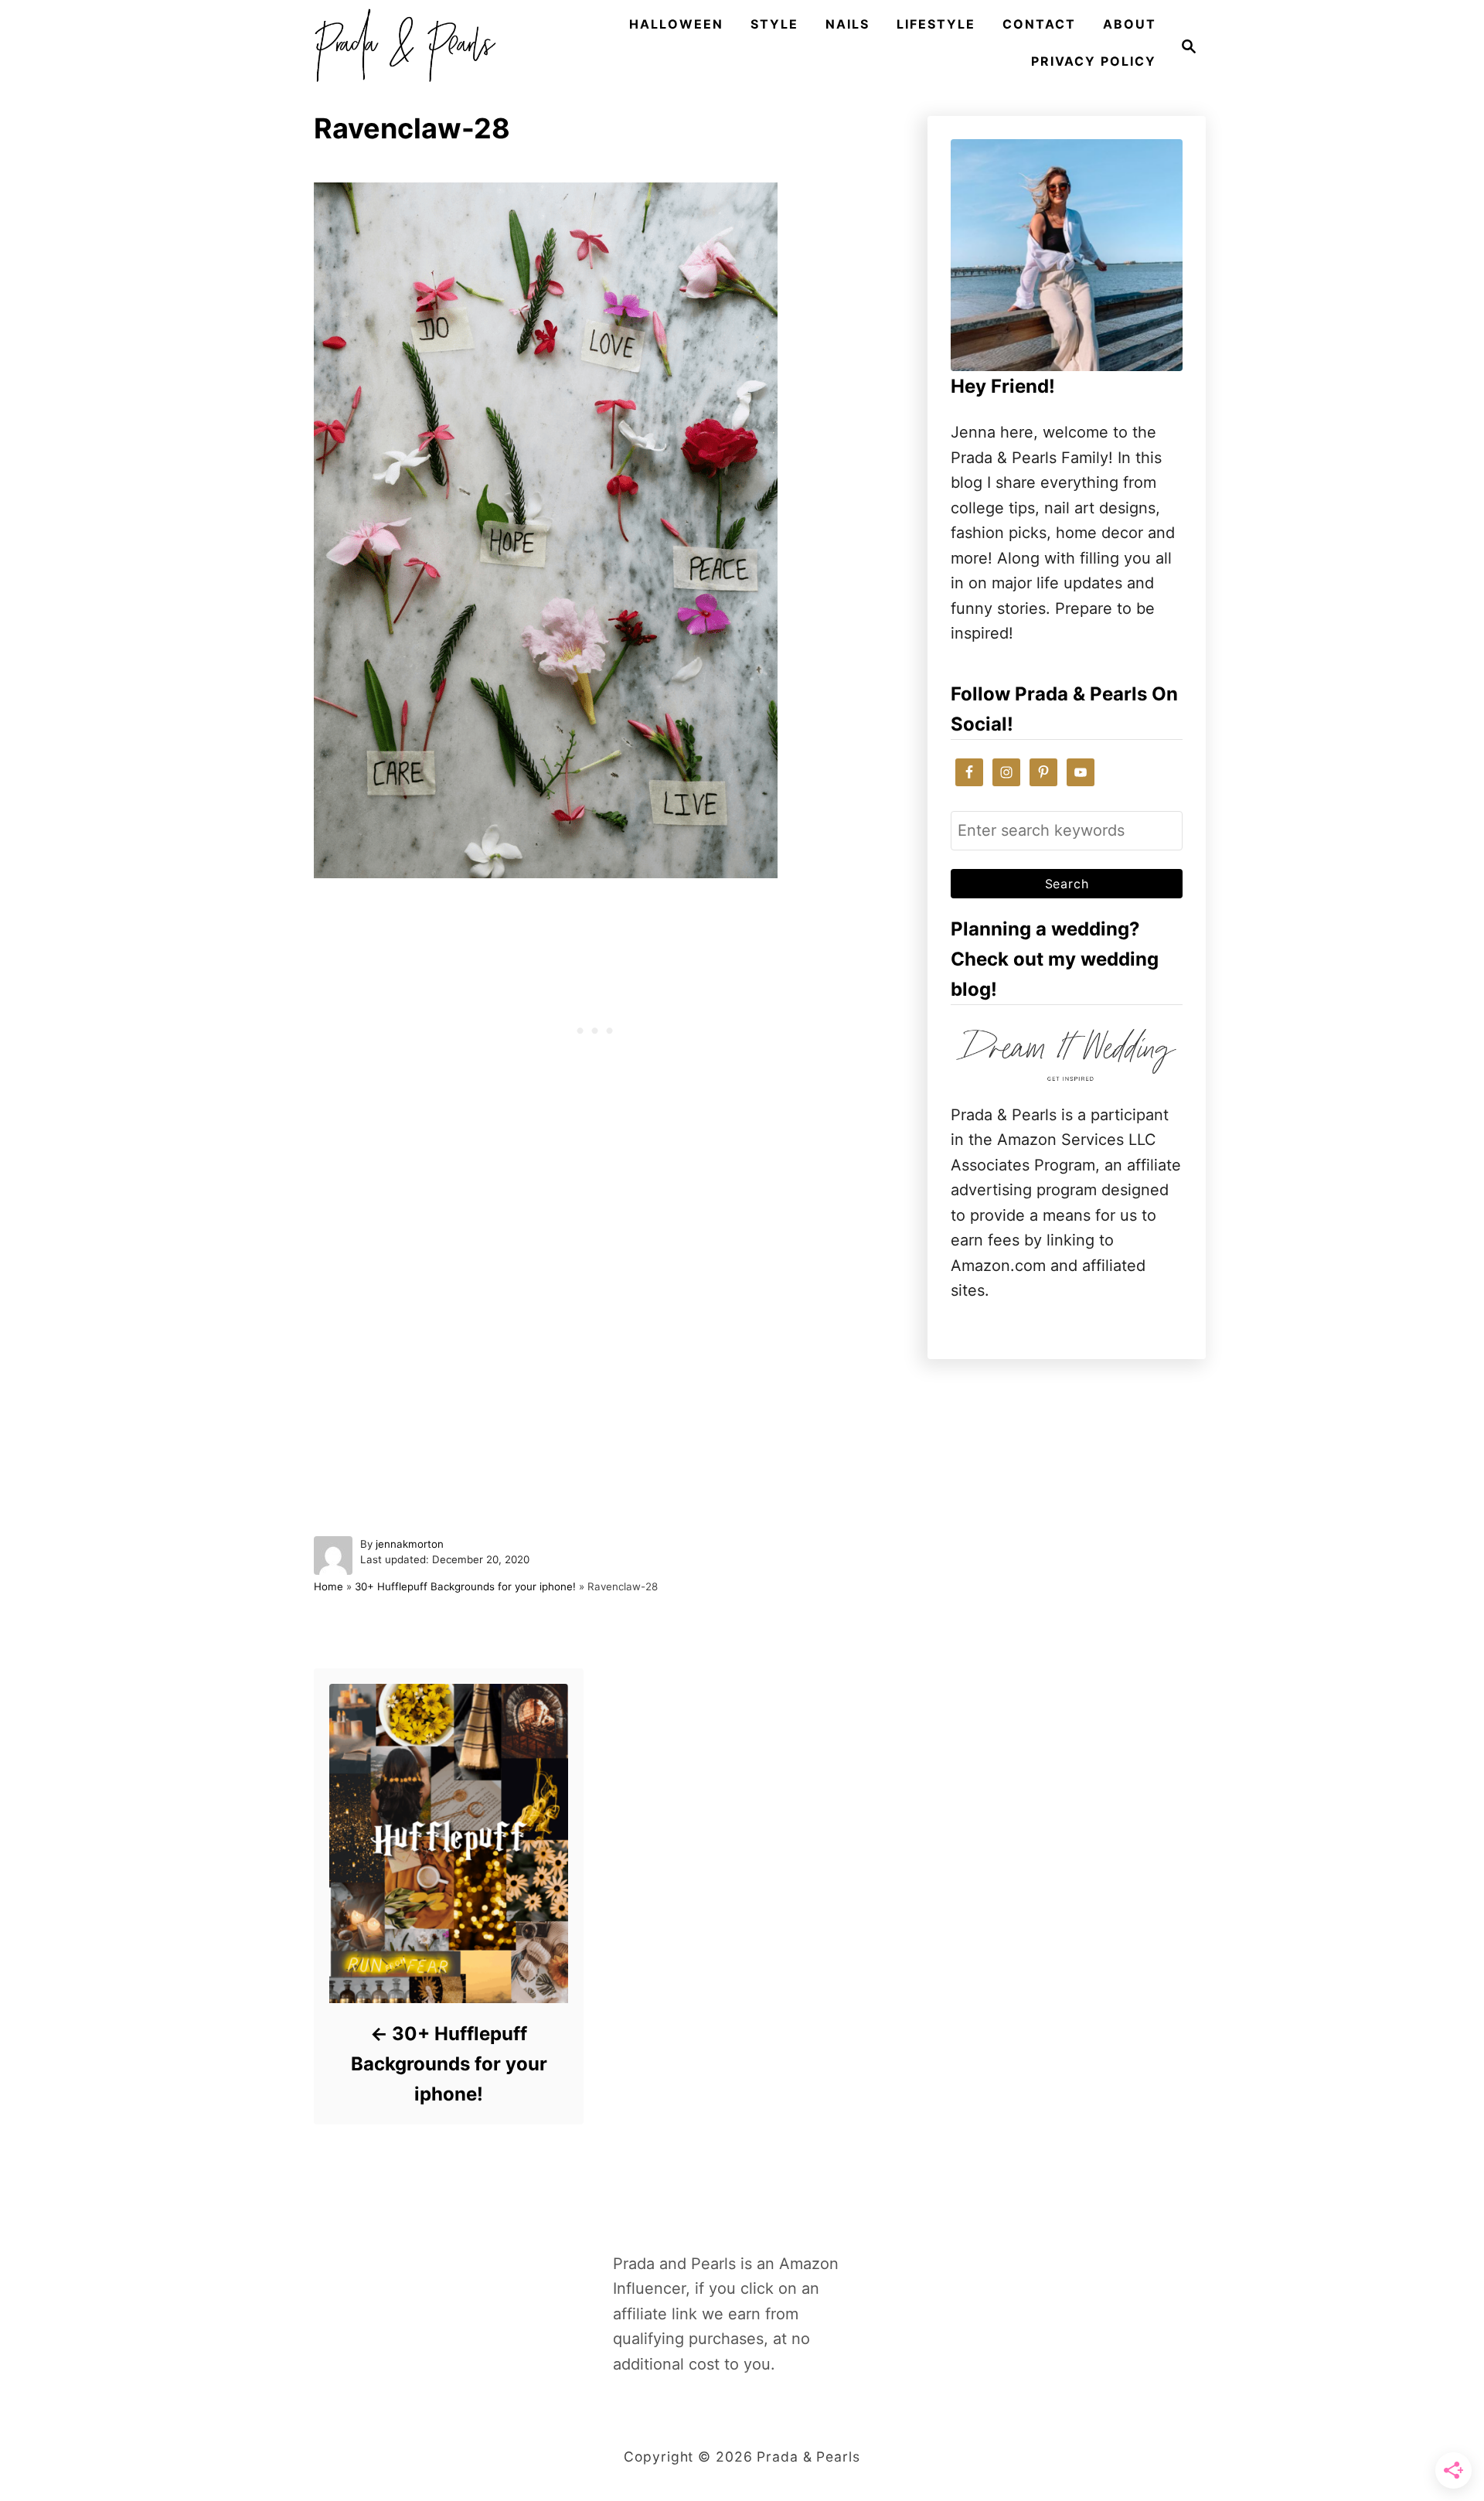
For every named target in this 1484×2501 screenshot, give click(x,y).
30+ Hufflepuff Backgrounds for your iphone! (465, 1586)
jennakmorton (410, 1544)
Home (328, 1586)
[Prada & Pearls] (400, 46)
